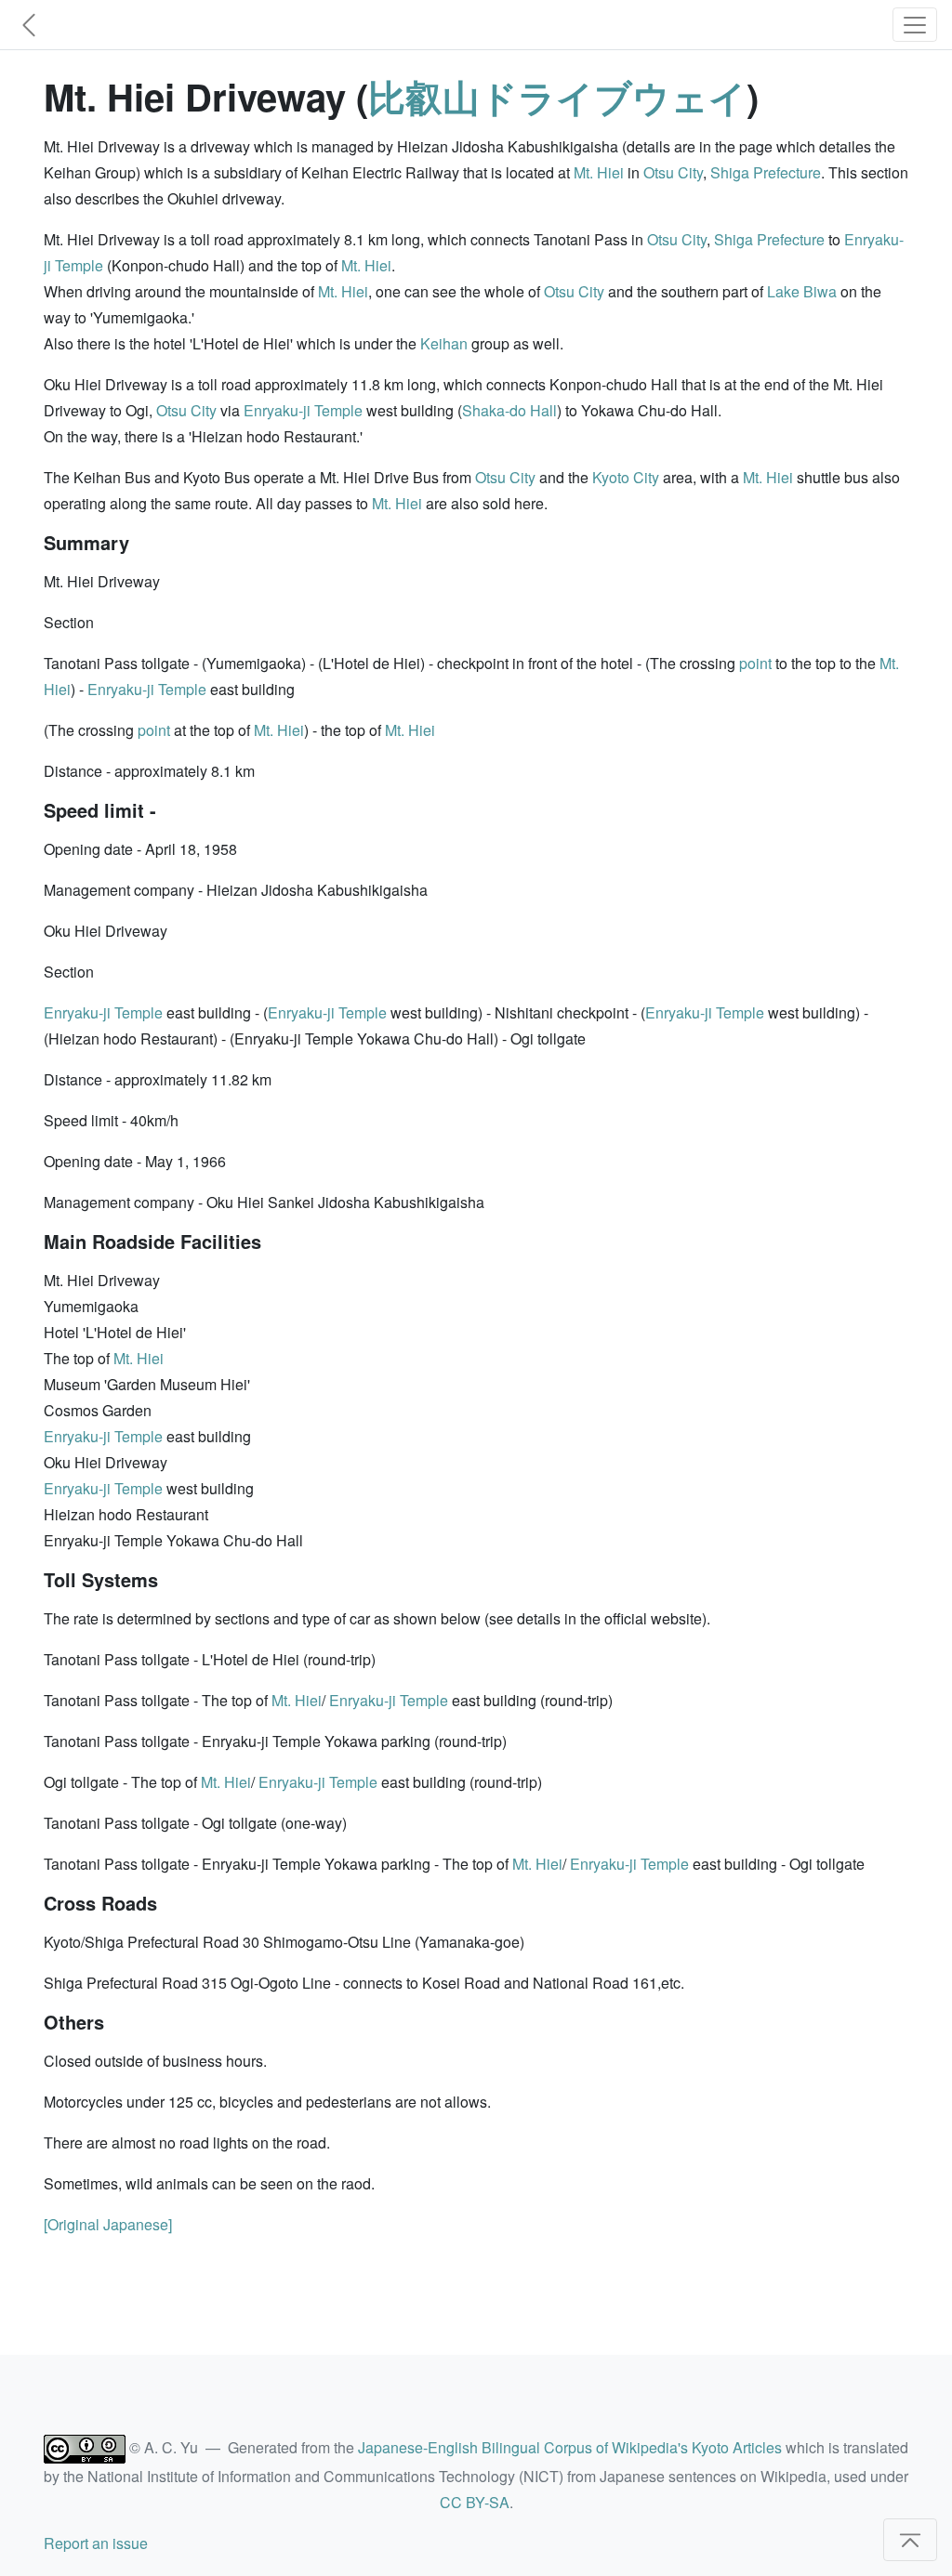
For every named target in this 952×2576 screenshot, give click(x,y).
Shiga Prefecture (766, 172)
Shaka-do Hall (509, 410)
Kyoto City (626, 477)
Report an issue (96, 2543)
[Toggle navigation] (915, 25)
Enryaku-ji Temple (303, 410)
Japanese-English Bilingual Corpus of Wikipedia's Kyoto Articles (570, 2447)
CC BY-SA (475, 2502)
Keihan (444, 343)
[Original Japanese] (108, 2224)
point (755, 663)
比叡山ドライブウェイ (557, 96)
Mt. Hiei (599, 172)
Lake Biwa (802, 291)
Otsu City (673, 172)
